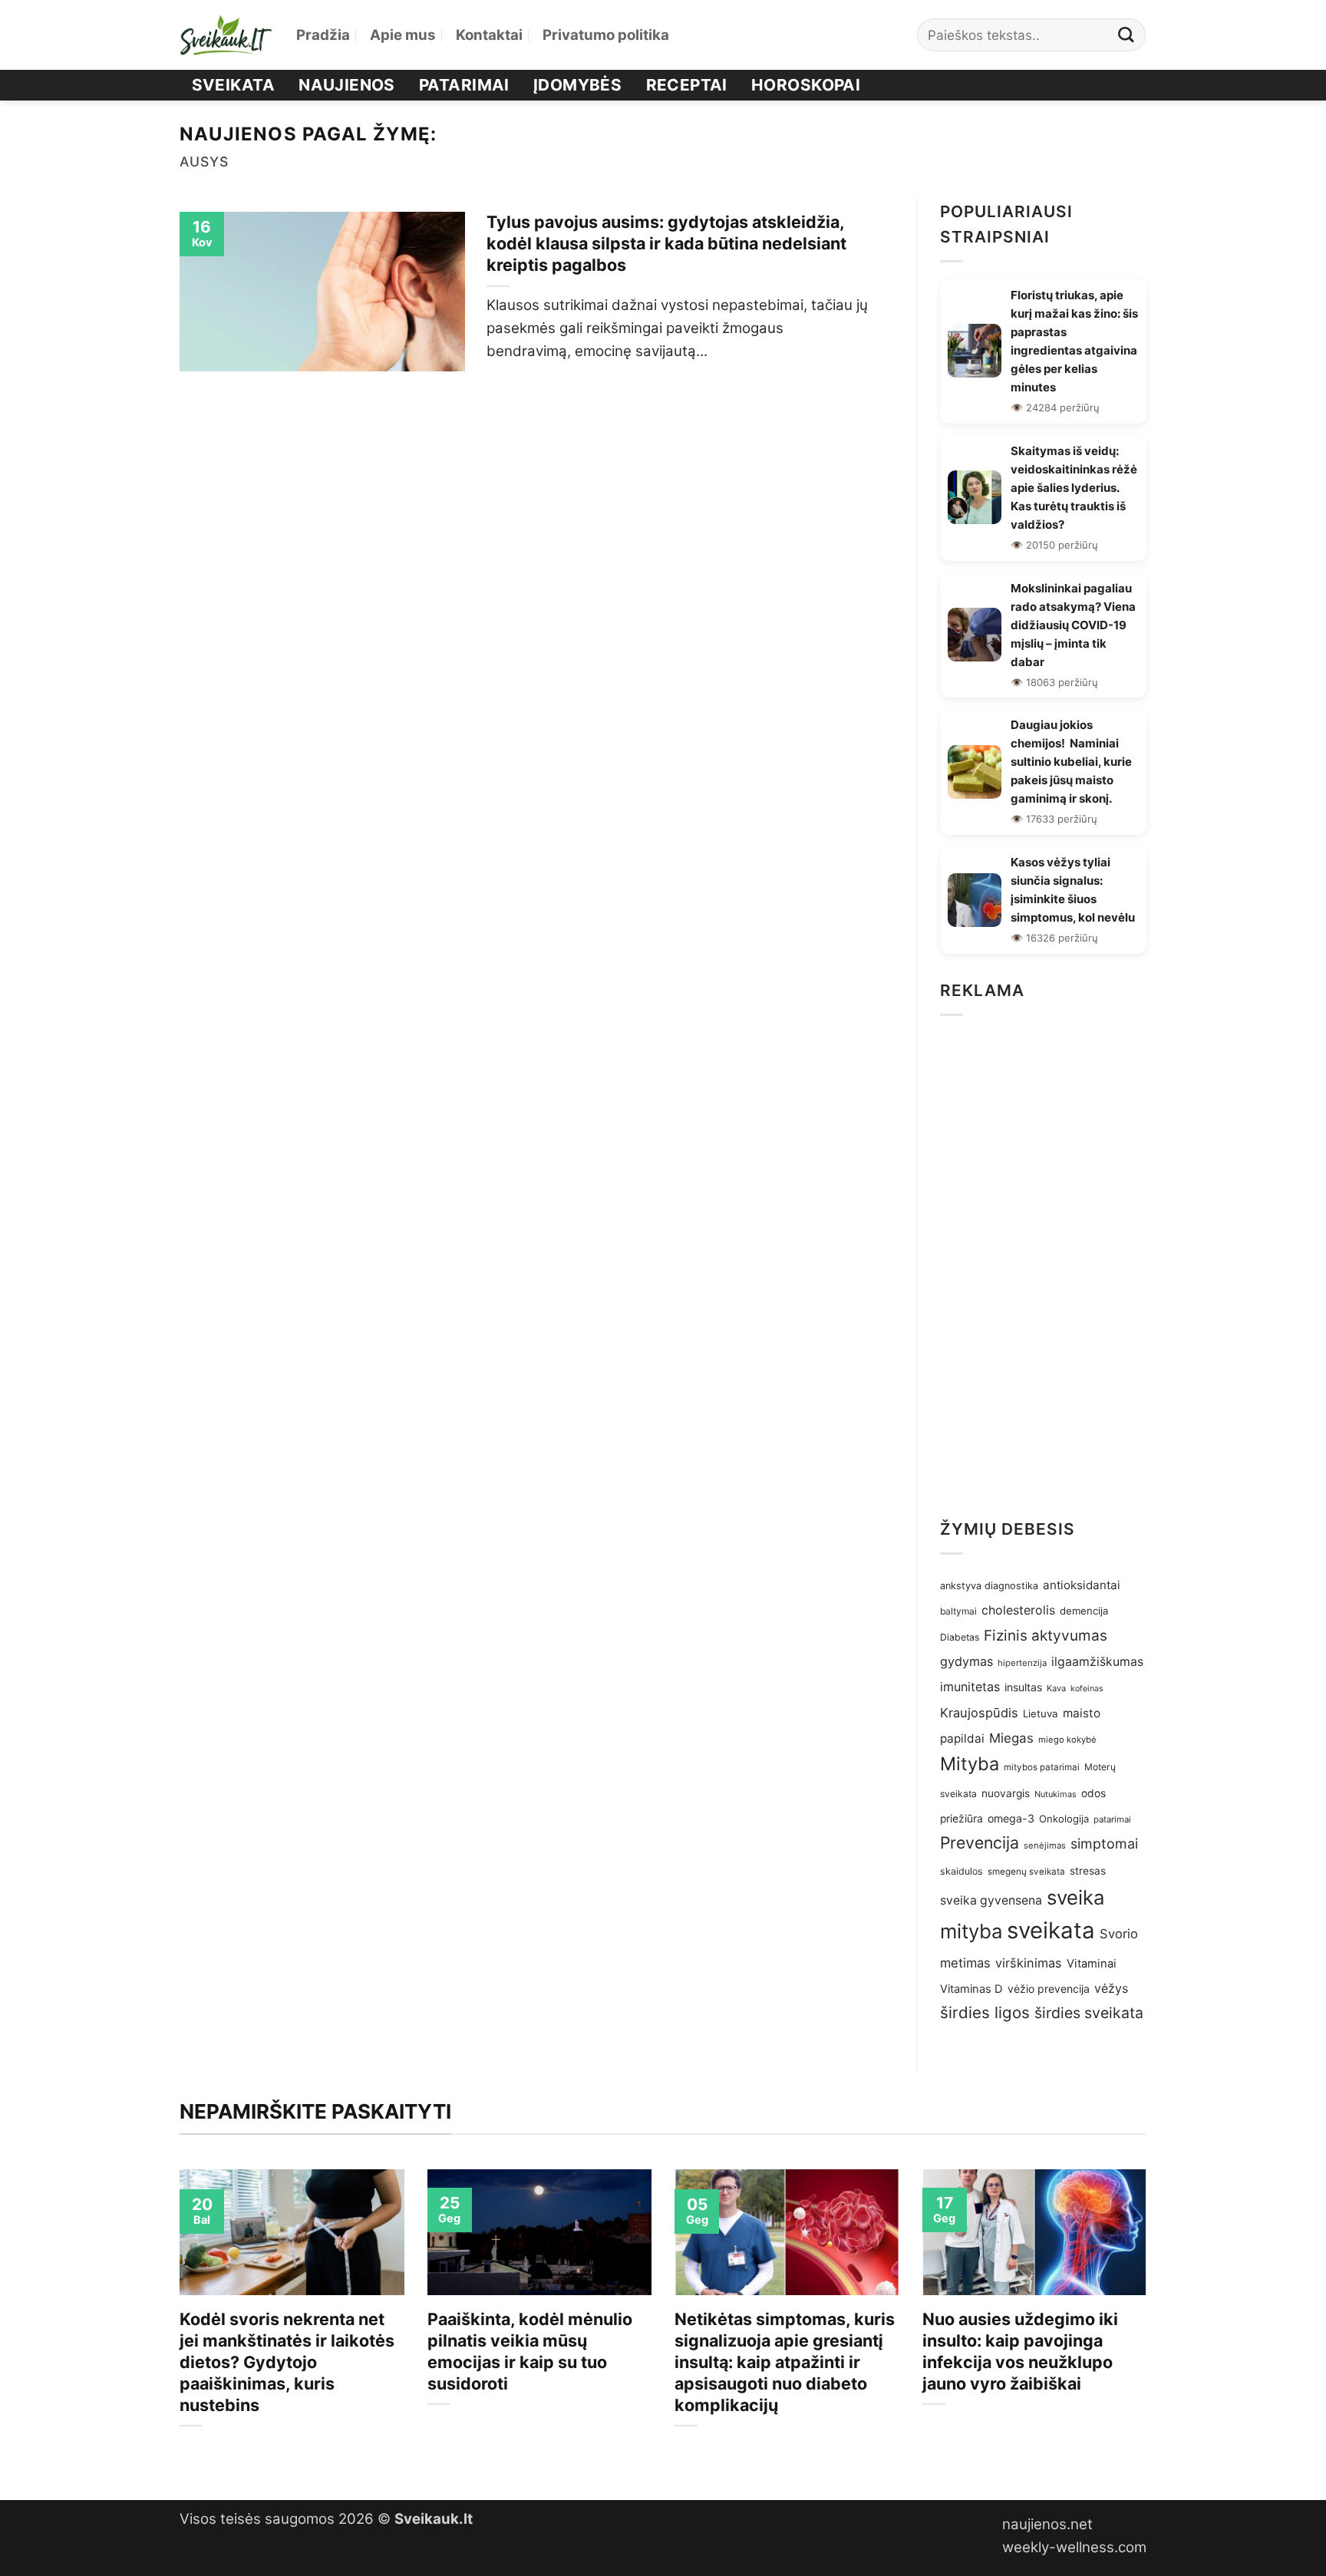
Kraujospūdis (979, 1713)
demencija (1084, 1611)
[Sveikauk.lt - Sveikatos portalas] (226, 35)
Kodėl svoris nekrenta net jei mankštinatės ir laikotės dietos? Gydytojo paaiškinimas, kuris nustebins (287, 2362)
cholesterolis (1018, 1610)
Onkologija (1064, 1819)
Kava (1056, 1688)
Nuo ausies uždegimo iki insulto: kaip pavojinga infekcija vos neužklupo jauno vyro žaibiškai (1020, 2351)
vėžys (1111, 1989)
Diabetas (960, 1637)
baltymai (958, 1611)
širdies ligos (985, 2012)
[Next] (1150, 2322)
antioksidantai (1082, 1585)
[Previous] (176, 2322)
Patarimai (464, 85)
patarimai (1112, 1819)
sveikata (1051, 1930)
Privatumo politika (606, 35)
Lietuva (1041, 1713)
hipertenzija (1022, 1663)
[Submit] (1126, 35)
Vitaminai (1092, 1964)
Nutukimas (1056, 1794)
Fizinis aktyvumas (1046, 1636)
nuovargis (1006, 1793)
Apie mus (403, 35)
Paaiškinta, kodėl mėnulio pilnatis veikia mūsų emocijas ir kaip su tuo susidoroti (530, 2351)
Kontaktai (489, 35)
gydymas (966, 1661)
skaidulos (962, 1871)
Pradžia (323, 35)
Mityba (970, 1764)
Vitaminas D (971, 1989)
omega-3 (1011, 1818)
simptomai (1104, 1844)
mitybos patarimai (1042, 1767)
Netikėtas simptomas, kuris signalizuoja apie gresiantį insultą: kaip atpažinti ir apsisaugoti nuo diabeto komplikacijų (785, 2362)
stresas (1088, 1871)
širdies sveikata (1089, 2013)
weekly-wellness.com (1074, 2547)
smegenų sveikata (1026, 1872)
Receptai (687, 85)
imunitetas (970, 1687)
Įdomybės (577, 85)
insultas (1023, 1687)
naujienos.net (1047, 2524)
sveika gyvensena (991, 1900)
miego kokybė (1067, 1740)
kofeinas (1087, 1689)
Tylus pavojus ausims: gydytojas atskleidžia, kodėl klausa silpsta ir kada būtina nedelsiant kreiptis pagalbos (666, 243)
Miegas (1011, 1738)
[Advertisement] (1043, 1262)
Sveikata (233, 85)
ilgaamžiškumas (1097, 1662)
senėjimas (1045, 1845)
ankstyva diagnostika (989, 1586)
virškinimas (1029, 1963)
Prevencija (980, 1842)
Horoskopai (806, 85)
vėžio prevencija (1049, 1989)
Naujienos (347, 85)
